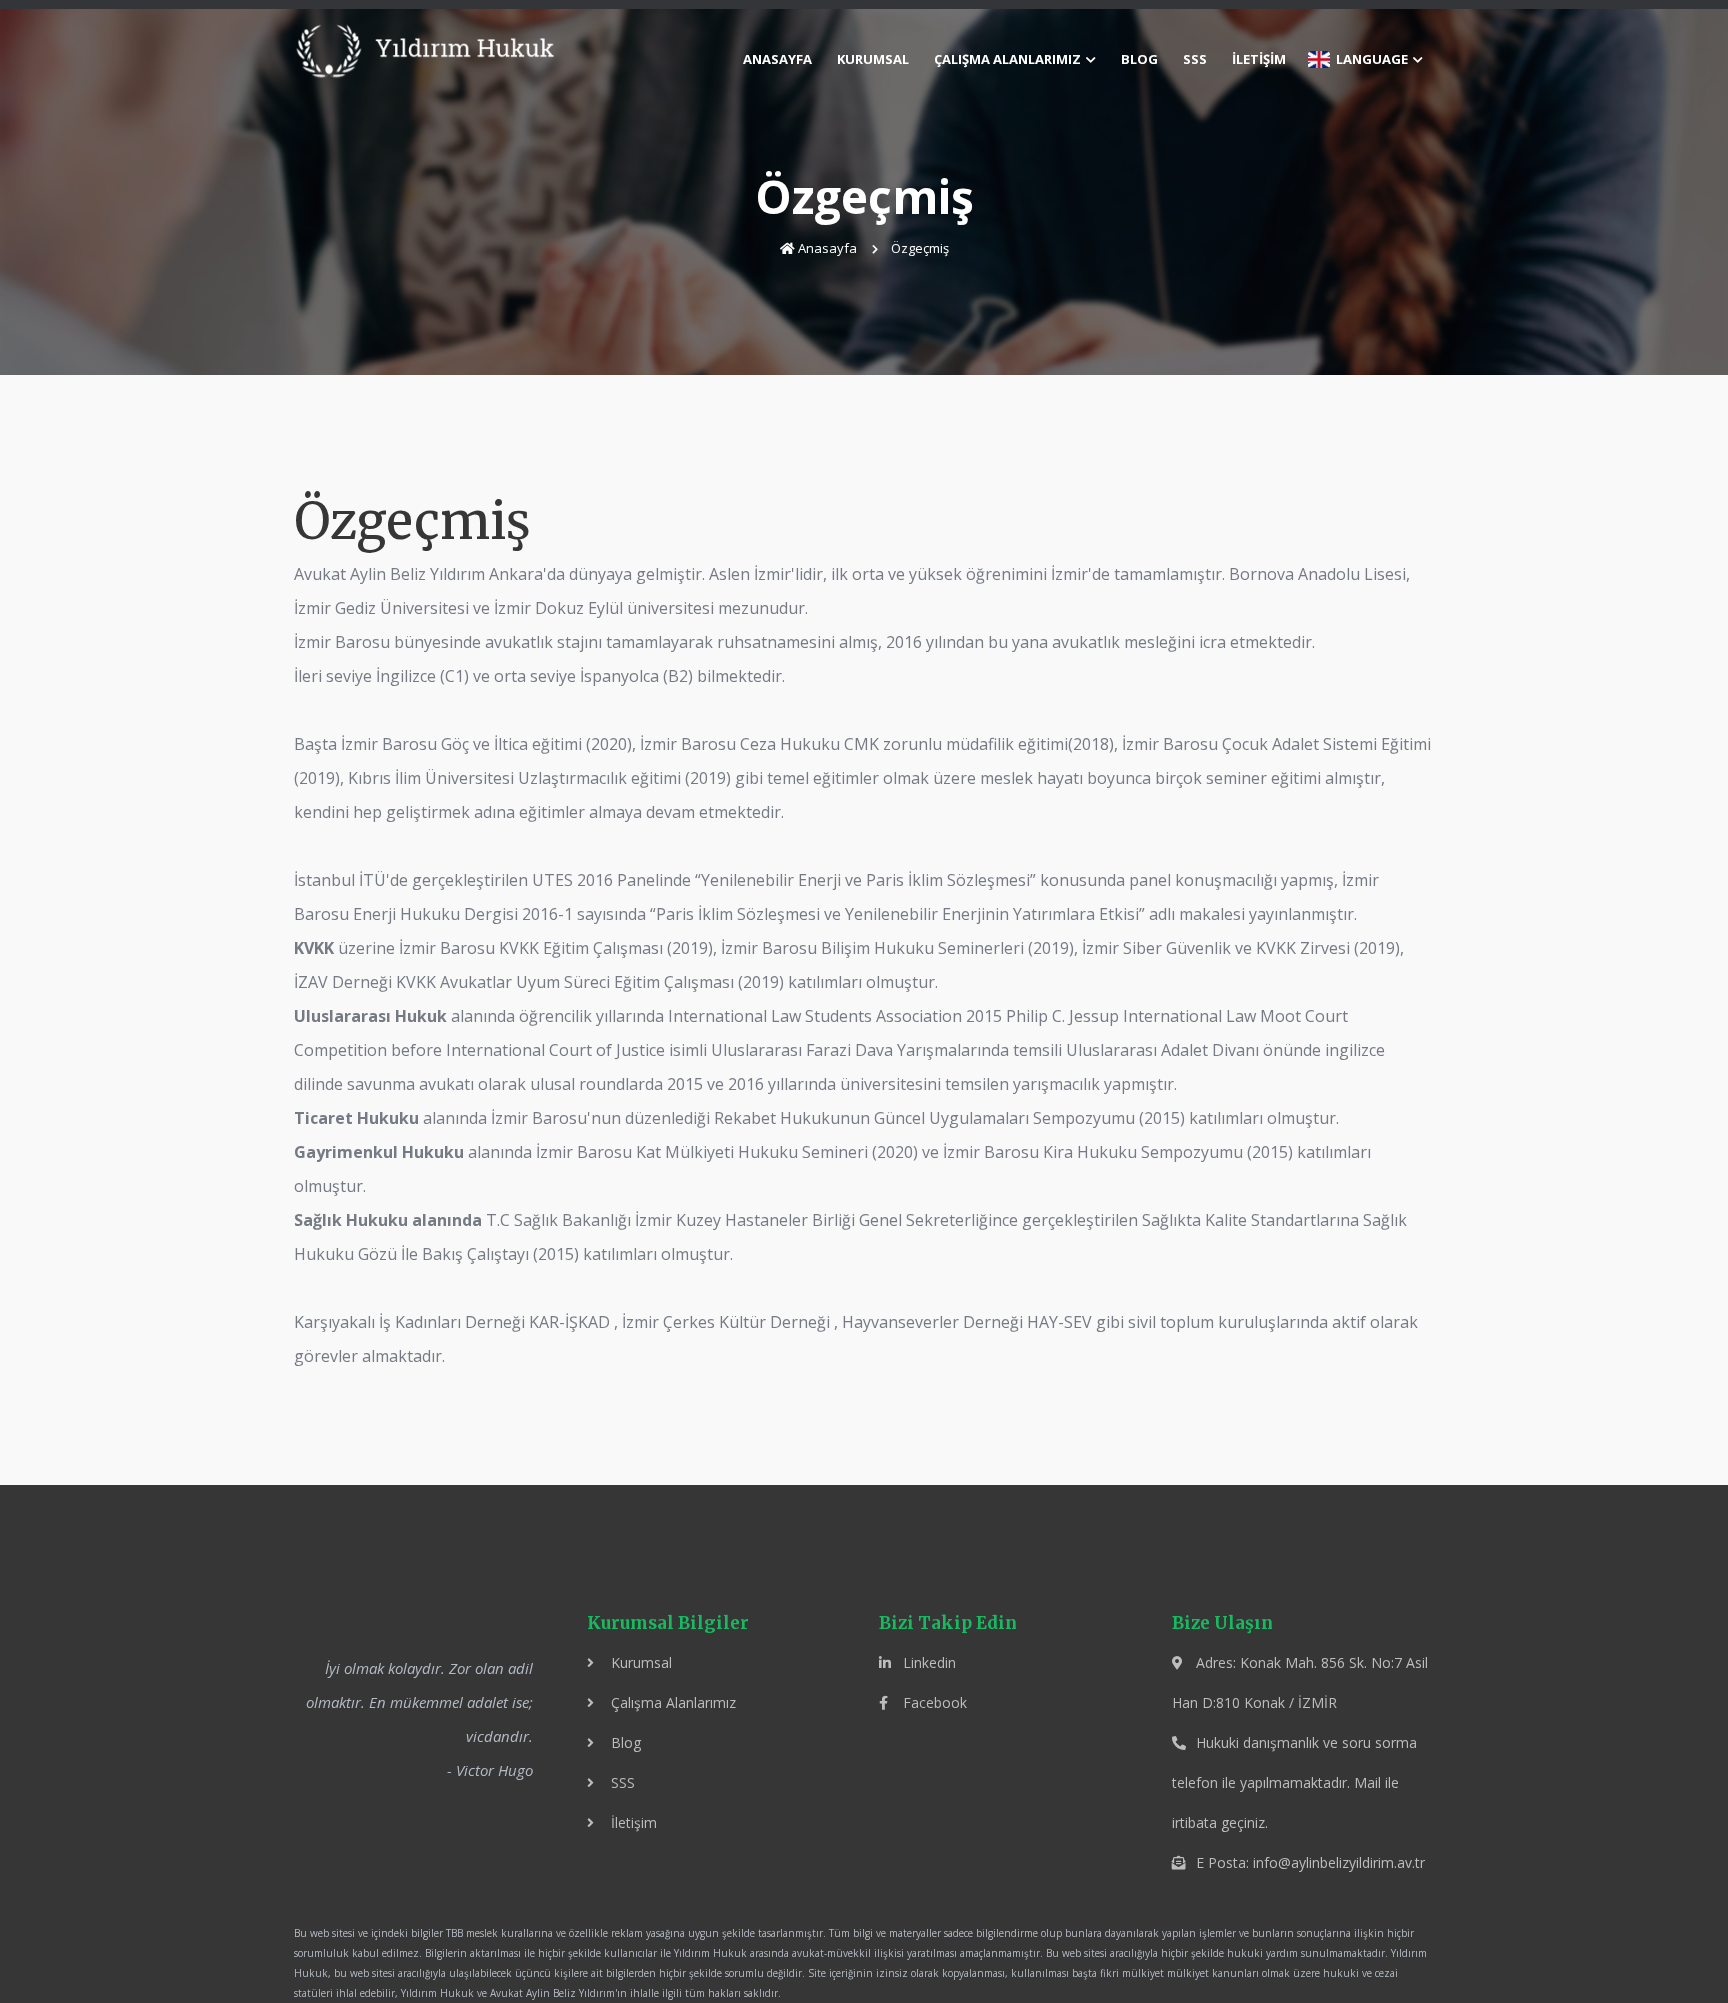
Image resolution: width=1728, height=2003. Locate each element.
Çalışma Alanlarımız (671, 1702)
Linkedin (927, 1662)
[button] (1013, 59)
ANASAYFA (777, 59)
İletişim (632, 1822)
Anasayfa (827, 248)
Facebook (933, 1702)
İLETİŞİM (1259, 59)
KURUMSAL (873, 59)
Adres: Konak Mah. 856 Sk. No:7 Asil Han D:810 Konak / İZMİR (1300, 1682)
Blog (624, 1742)
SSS (1195, 59)
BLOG (1139, 59)
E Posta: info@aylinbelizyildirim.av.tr (1308, 1862)
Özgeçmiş (921, 248)
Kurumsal (639, 1662)
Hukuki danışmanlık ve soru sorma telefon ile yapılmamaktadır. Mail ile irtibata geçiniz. (1294, 1782)
